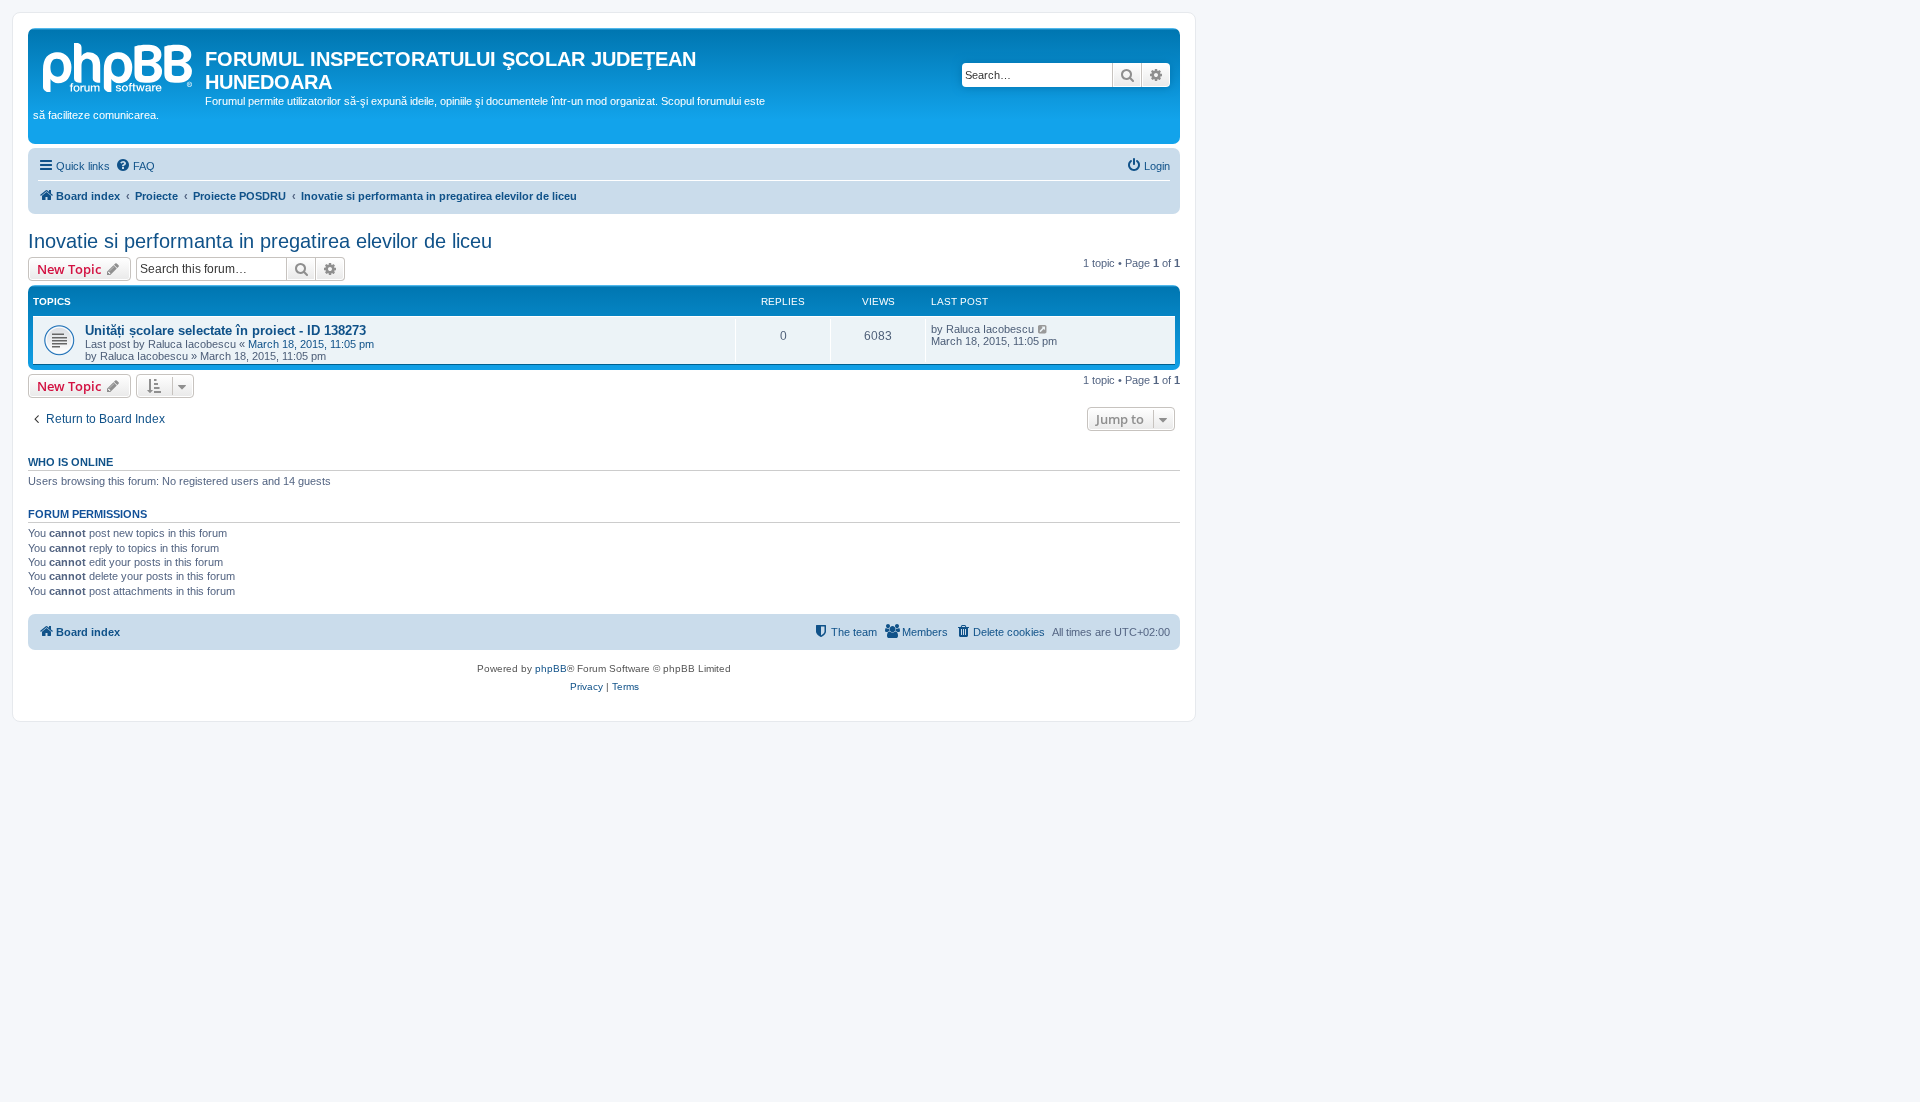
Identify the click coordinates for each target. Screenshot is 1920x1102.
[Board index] (119, 65)
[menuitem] (135, 166)
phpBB (551, 668)
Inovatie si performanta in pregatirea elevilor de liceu (260, 241)
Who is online (70, 462)
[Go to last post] (1043, 329)
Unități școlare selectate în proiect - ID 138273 (225, 330)
